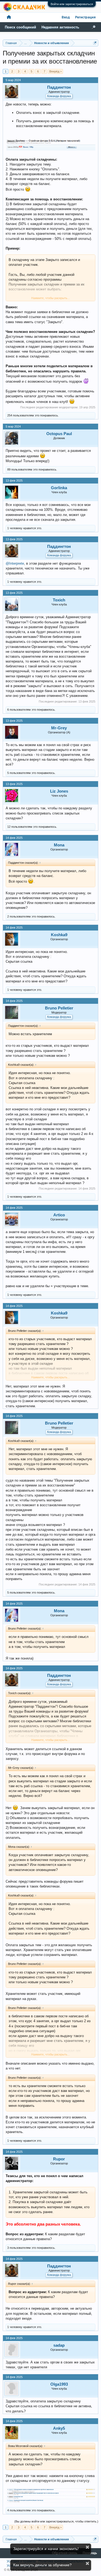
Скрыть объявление (87, 2547)
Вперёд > (55, 71)
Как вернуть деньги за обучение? (42, 2565)
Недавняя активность (60, 27)
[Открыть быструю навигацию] (95, 43)
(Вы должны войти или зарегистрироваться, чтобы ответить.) (56, 2521)
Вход (66, 17)
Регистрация (85, 17)
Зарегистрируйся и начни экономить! (46, 2549)
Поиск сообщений (20, 27)
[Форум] (9, 17)
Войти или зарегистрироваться (72, 4)
